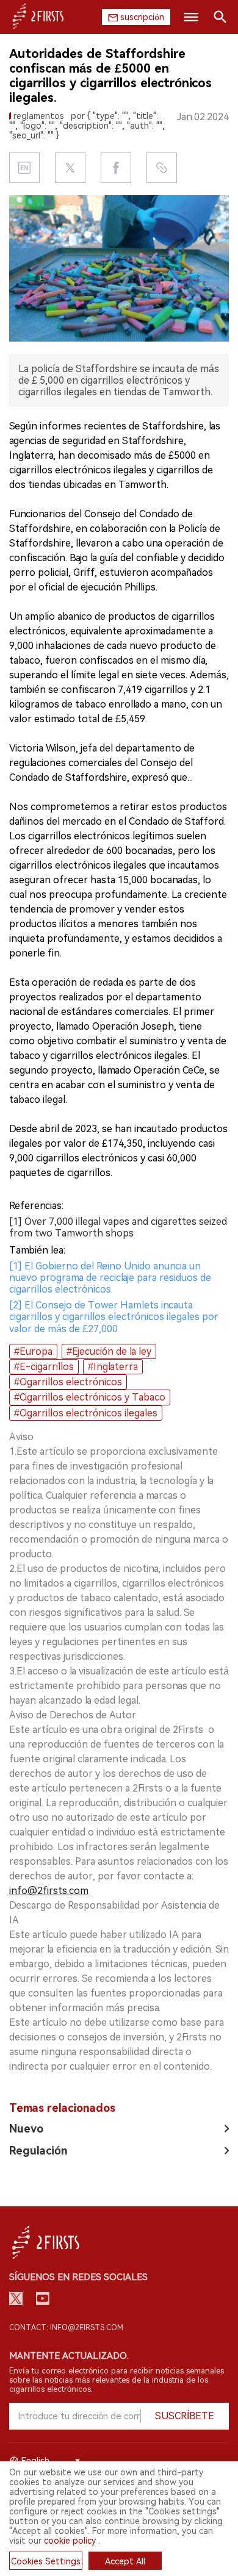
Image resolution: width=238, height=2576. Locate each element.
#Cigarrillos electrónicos (68, 1382)
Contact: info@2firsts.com (66, 2328)
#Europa (33, 1351)
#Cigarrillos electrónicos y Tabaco (90, 1397)
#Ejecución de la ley (109, 1351)
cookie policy (70, 2541)
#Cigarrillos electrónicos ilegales (86, 1413)
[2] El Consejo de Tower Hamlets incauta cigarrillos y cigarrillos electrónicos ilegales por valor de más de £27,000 (114, 1317)
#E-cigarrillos (44, 1367)
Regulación (38, 2151)
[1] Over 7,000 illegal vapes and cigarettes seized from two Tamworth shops (118, 1227)
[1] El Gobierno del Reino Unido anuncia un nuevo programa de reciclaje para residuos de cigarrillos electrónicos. (110, 1278)
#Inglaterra (113, 1367)
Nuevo (26, 2129)
